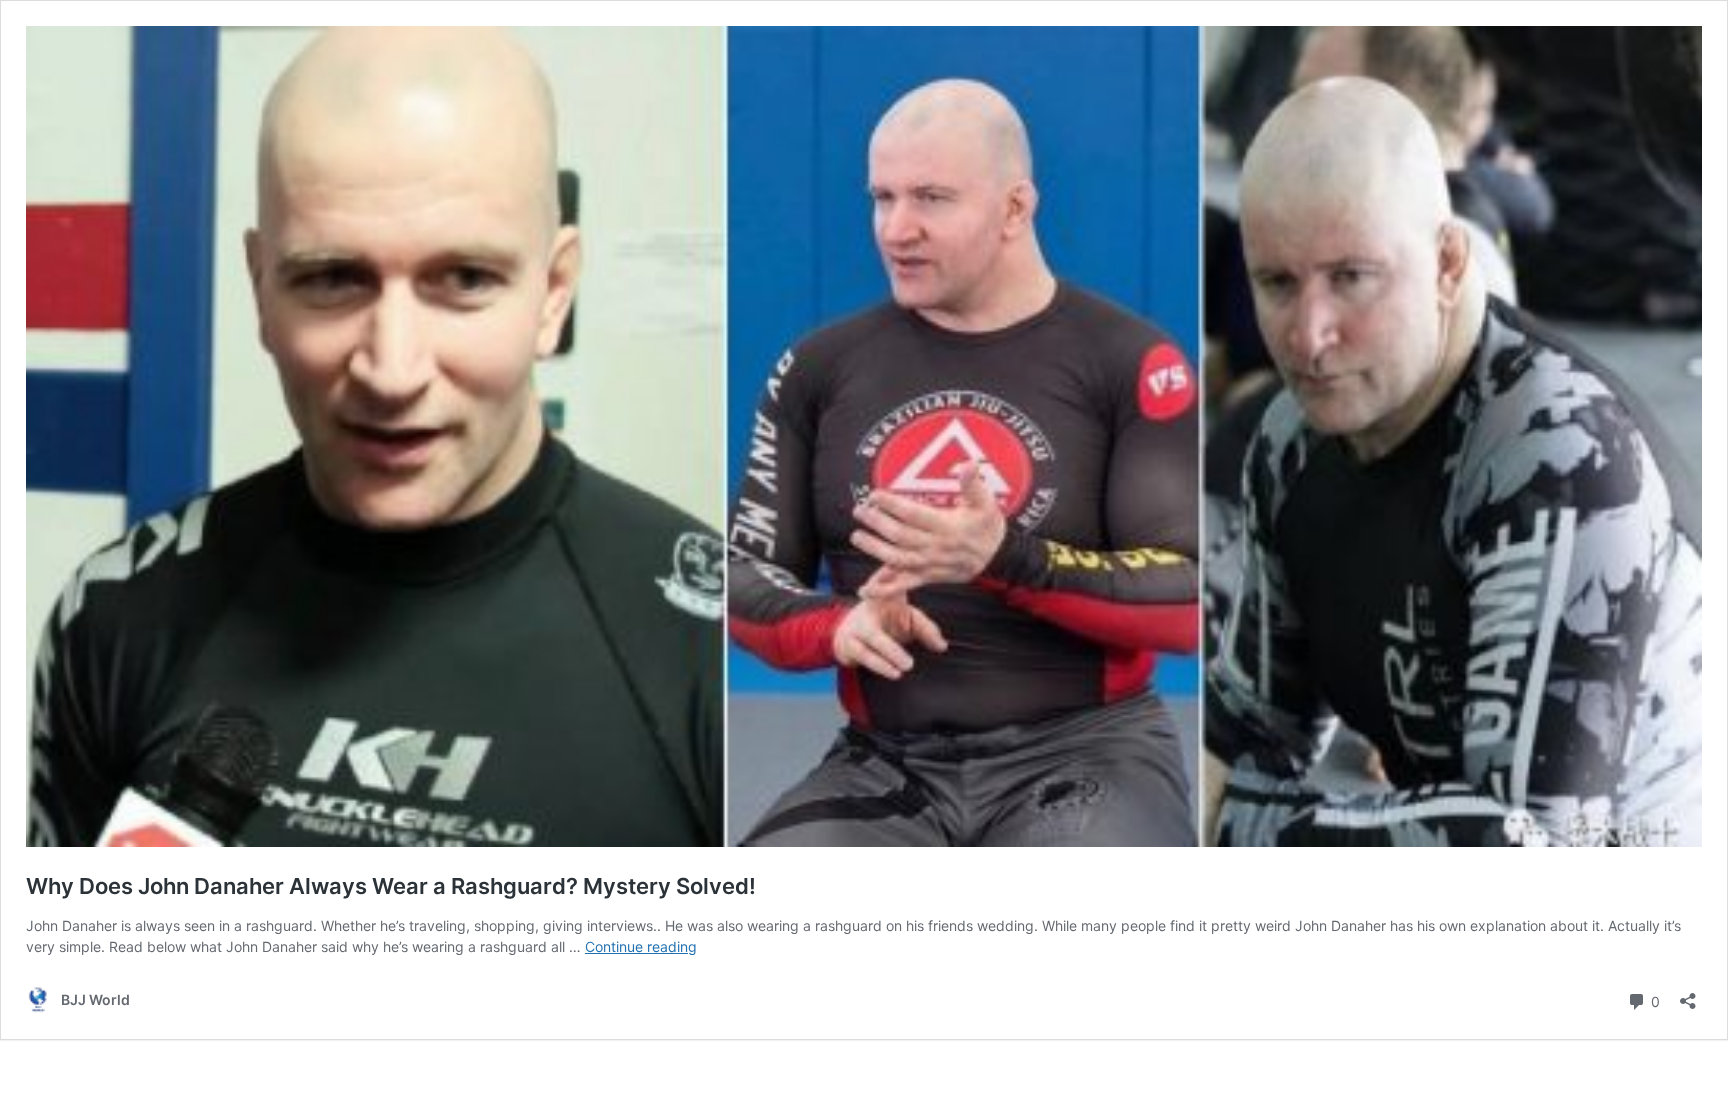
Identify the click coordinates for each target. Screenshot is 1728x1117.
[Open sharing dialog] (1688, 994)
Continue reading (641, 946)
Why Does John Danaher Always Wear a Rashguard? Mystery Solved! (391, 886)
